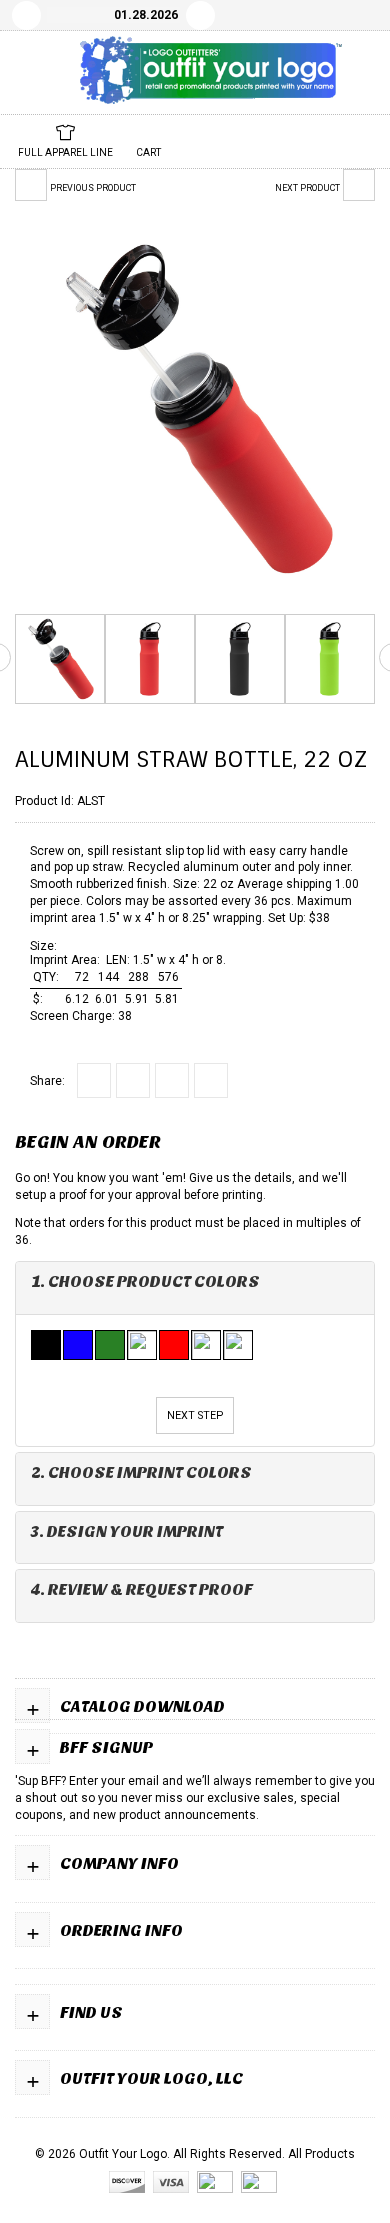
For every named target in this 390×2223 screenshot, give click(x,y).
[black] (47, 1345)
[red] (175, 1345)
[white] (207, 1345)
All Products (321, 2154)
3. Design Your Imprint (127, 1531)
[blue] (79, 1345)
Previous (26, 15)
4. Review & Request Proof (142, 1589)
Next (200, 15)
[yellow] (239, 1345)
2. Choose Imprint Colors (141, 1472)
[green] (111, 1345)
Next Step (195, 1415)
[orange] (143, 1345)
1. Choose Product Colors (145, 1281)
